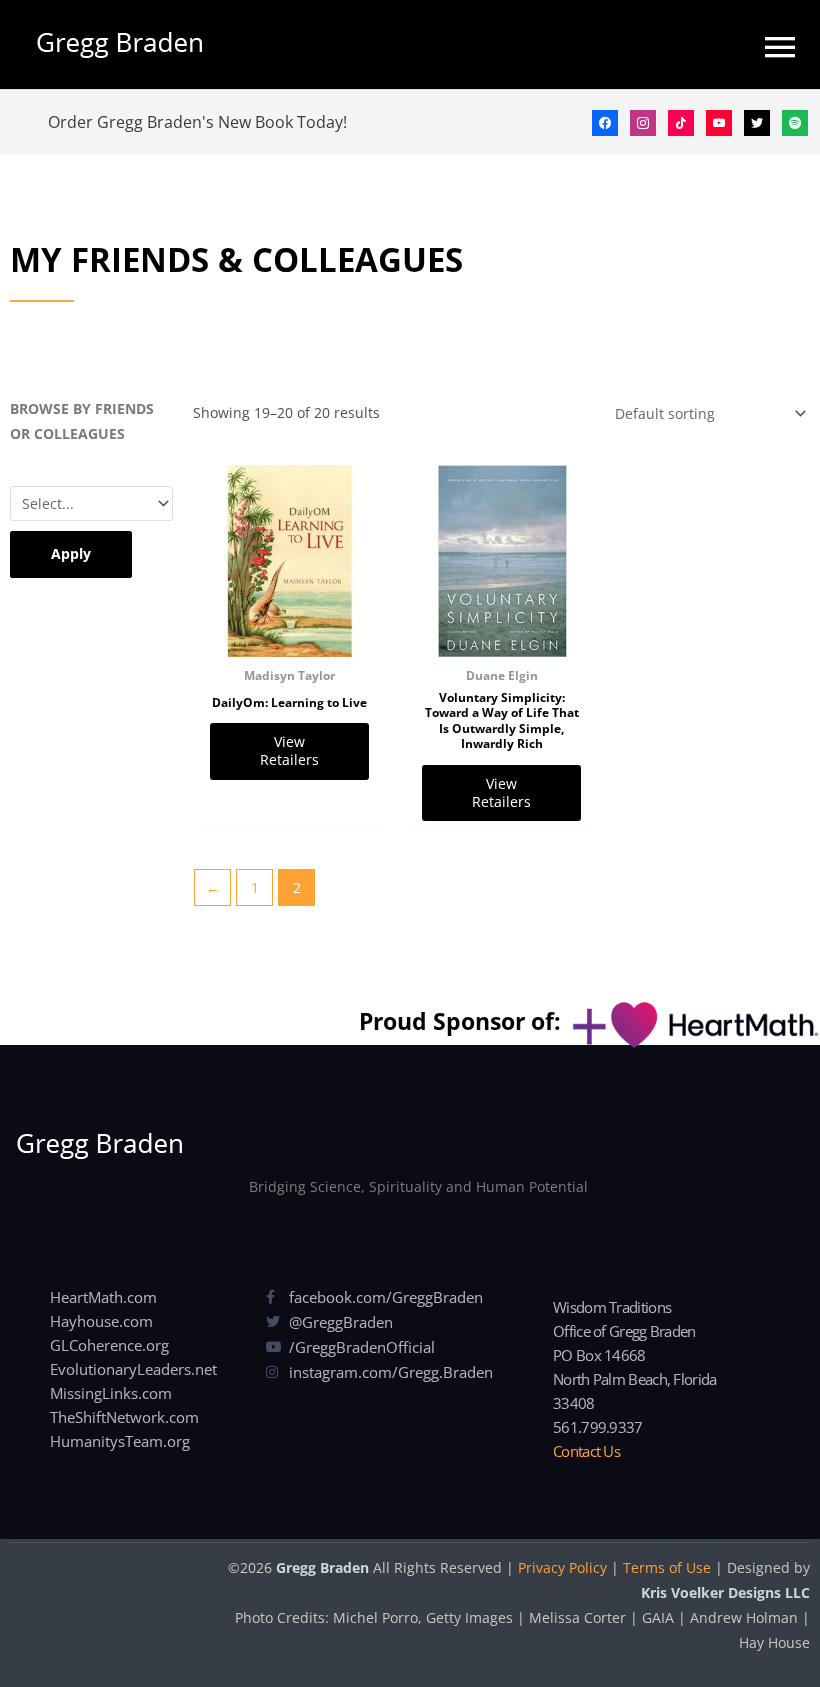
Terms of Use (667, 1567)
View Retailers (289, 750)
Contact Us (586, 1451)
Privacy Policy (562, 1567)
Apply (71, 553)
